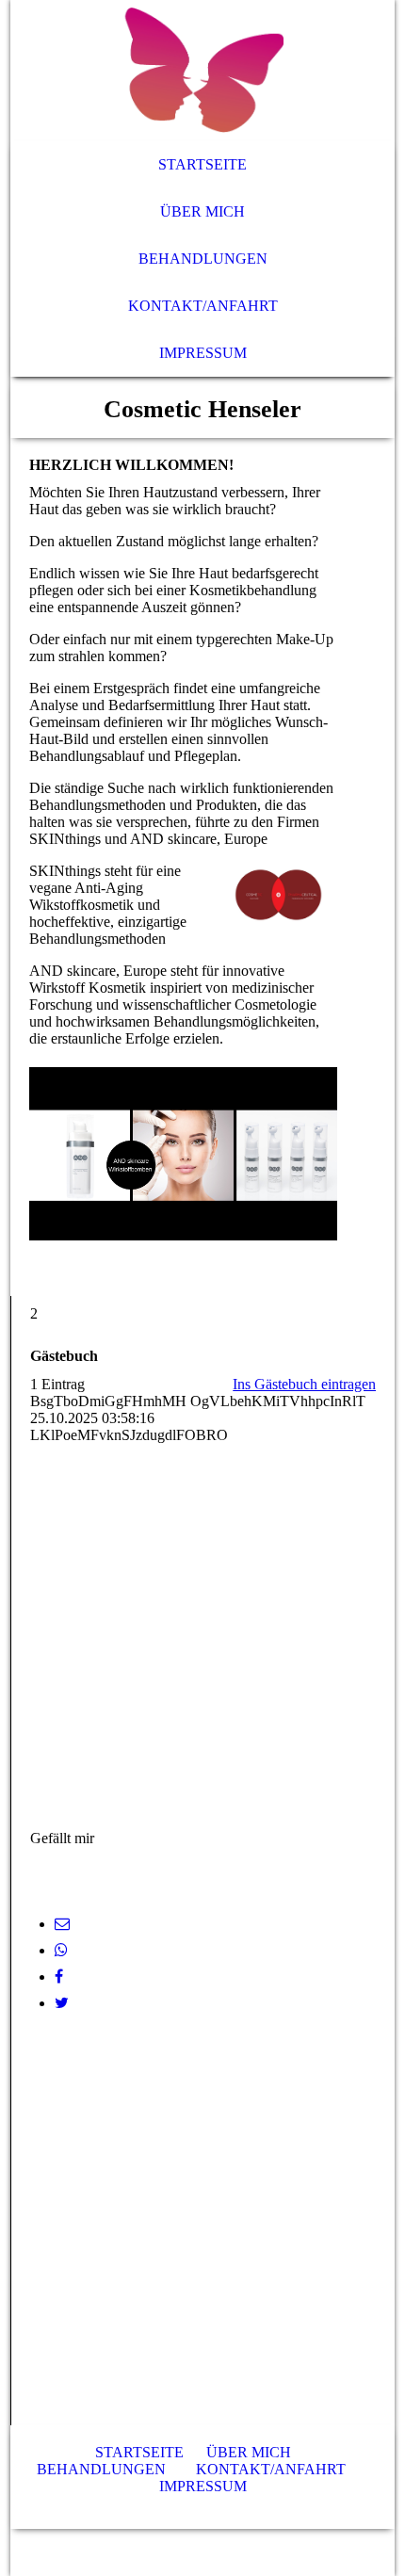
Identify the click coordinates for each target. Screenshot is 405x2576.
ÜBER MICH (249, 2452)
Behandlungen (203, 259)
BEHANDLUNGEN (101, 2469)
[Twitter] (62, 2003)
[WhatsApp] (61, 1950)
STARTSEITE (139, 2452)
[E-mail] (62, 1924)
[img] (203, 71)
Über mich (202, 211)
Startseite (202, 164)
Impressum (203, 353)
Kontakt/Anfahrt (203, 306)
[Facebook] (59, 1977)
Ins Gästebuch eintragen (304, 1384)
